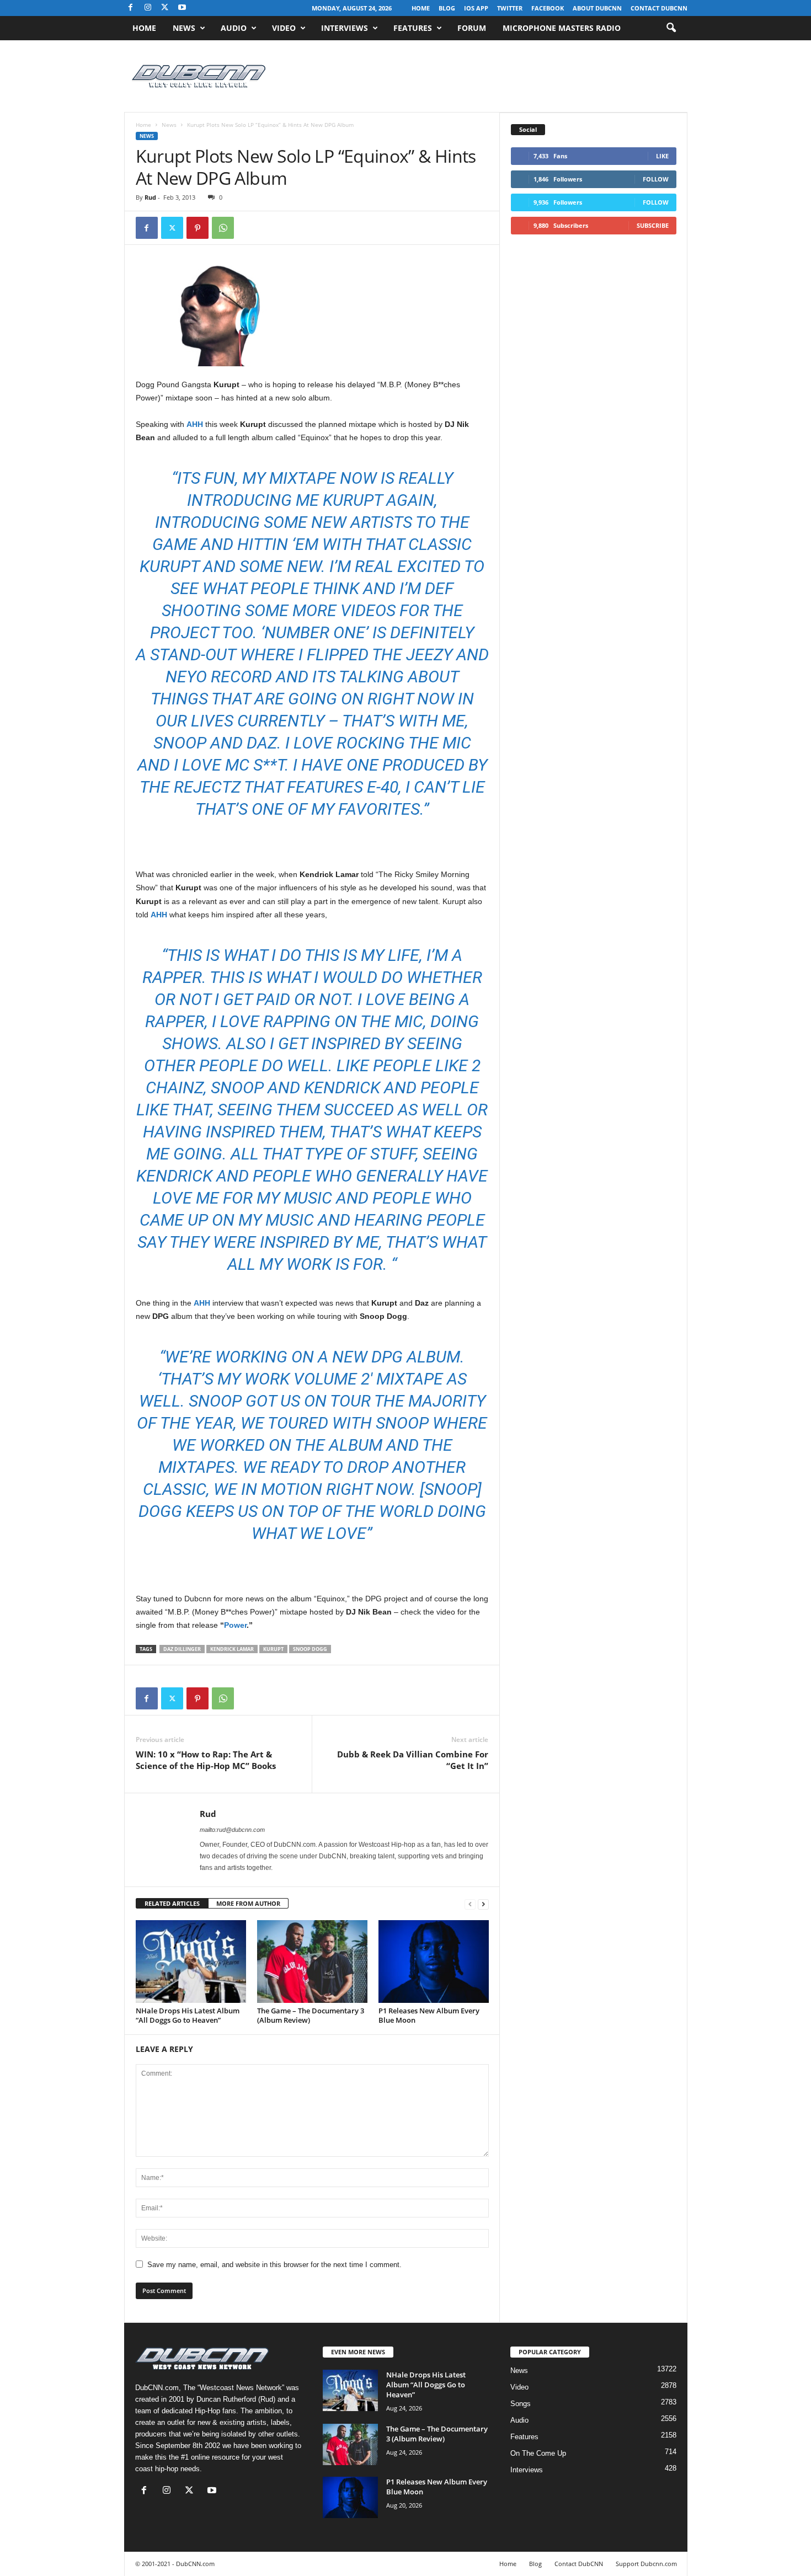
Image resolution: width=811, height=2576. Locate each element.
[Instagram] (148, 8)
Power (235, 1625)
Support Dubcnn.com (646, 2564)
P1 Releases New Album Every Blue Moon (429, 2015)
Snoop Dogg (310, 1649)
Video (284, 28)
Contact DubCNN (659, 8)
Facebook (548, 8)
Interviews (345, 28)
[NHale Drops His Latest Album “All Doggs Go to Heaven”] (191, 1962)
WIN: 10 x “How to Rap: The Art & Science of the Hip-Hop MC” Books (206, 1760)
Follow (656, 179)
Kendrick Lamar (232, 1649)
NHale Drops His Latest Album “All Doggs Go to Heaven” (188, 2015)
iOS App (476, 8)
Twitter (510, 8)
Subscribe (653, 225)
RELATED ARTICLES (172, 1903)
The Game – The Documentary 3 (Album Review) (311, 2015)
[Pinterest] (198, 228)
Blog (447, 8)
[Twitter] (172, 228)
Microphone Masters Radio (562, 28)
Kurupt (273, 1649)
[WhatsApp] (223, 228)
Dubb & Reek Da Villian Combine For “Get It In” (413, 1760)
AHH (195, 424)
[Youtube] (182, 8)
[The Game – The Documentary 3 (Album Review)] (312, 1962)
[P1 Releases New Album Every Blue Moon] (434, 1962)
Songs (521, 2404)
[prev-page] (470, 1904)
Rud (150, 197)
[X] (165, 8)
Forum (472, 28)
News (184, 28)
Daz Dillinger (182, 1649)
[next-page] (483, 1904)
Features (413, 28)
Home (421, 8)
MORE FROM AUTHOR (248, 1903)
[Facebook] (131, 8)
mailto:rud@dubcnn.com (232, 1830)
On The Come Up (538, 2453)
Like (662, 156)
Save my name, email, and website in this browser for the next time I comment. (274, 2265)
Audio (234, 28)
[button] (671, 28)
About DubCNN (597, 8)
